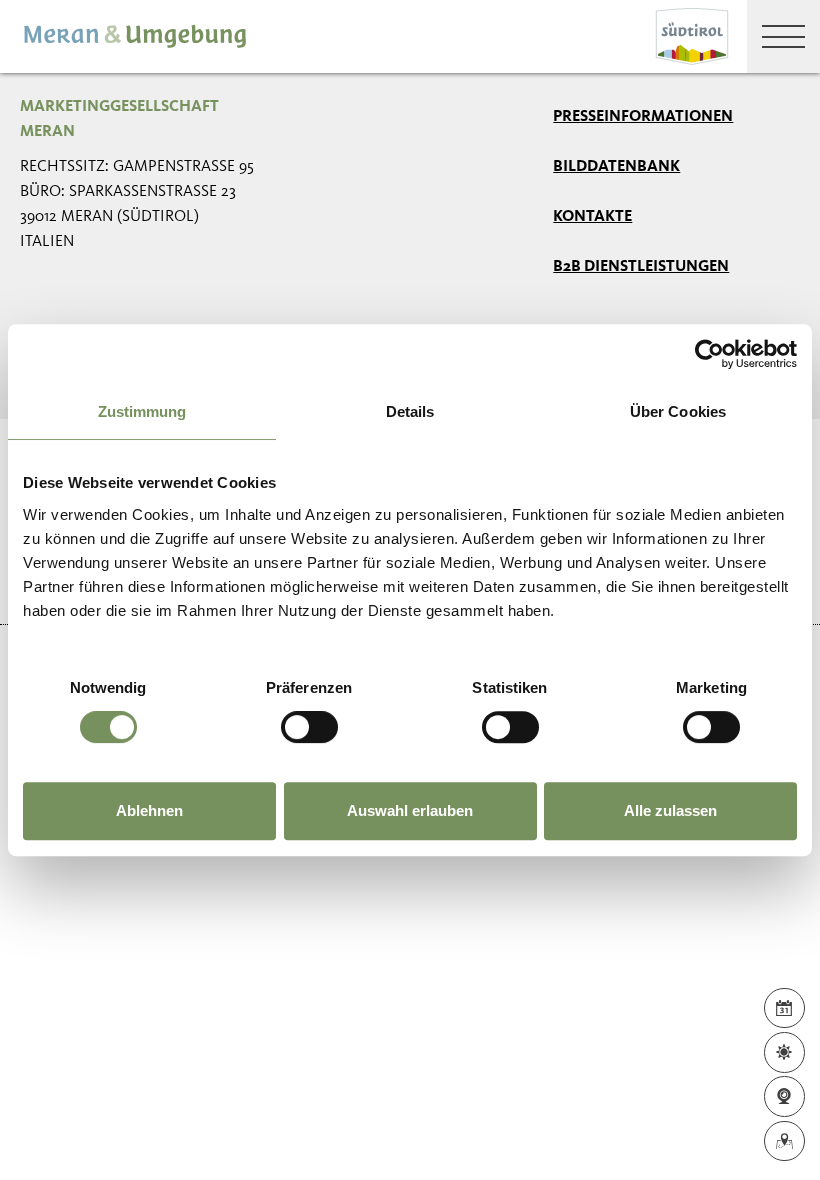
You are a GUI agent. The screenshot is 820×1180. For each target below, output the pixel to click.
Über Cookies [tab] (678, 411)
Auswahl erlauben (410, 810)
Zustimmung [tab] (142, 411)
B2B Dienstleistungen (641, 267)
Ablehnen (149, 810)
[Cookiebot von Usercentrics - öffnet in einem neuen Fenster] (709, 354)
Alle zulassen (670, 810)
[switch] (309, 727)
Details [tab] (410, 411)
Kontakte (592, 217)
